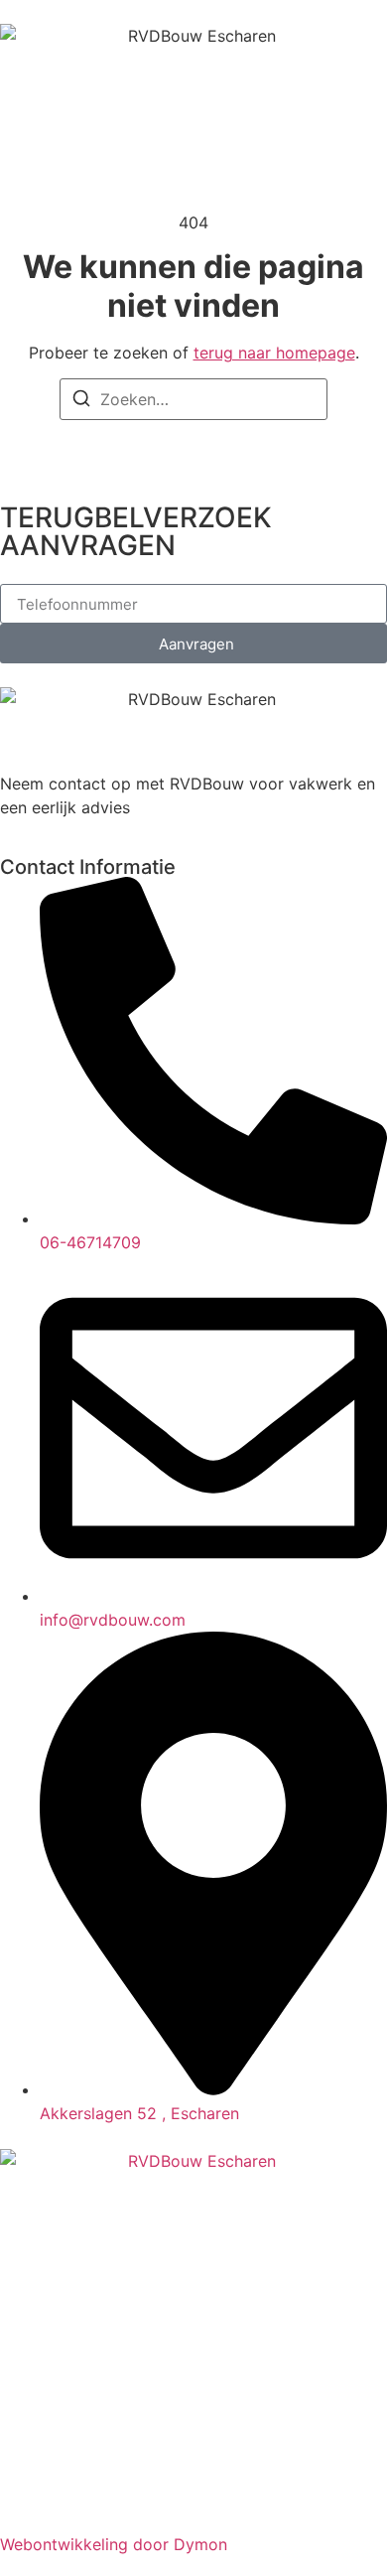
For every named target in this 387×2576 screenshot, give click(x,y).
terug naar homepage (274, 353)
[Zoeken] (81, 401)
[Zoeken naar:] (193, 399)
